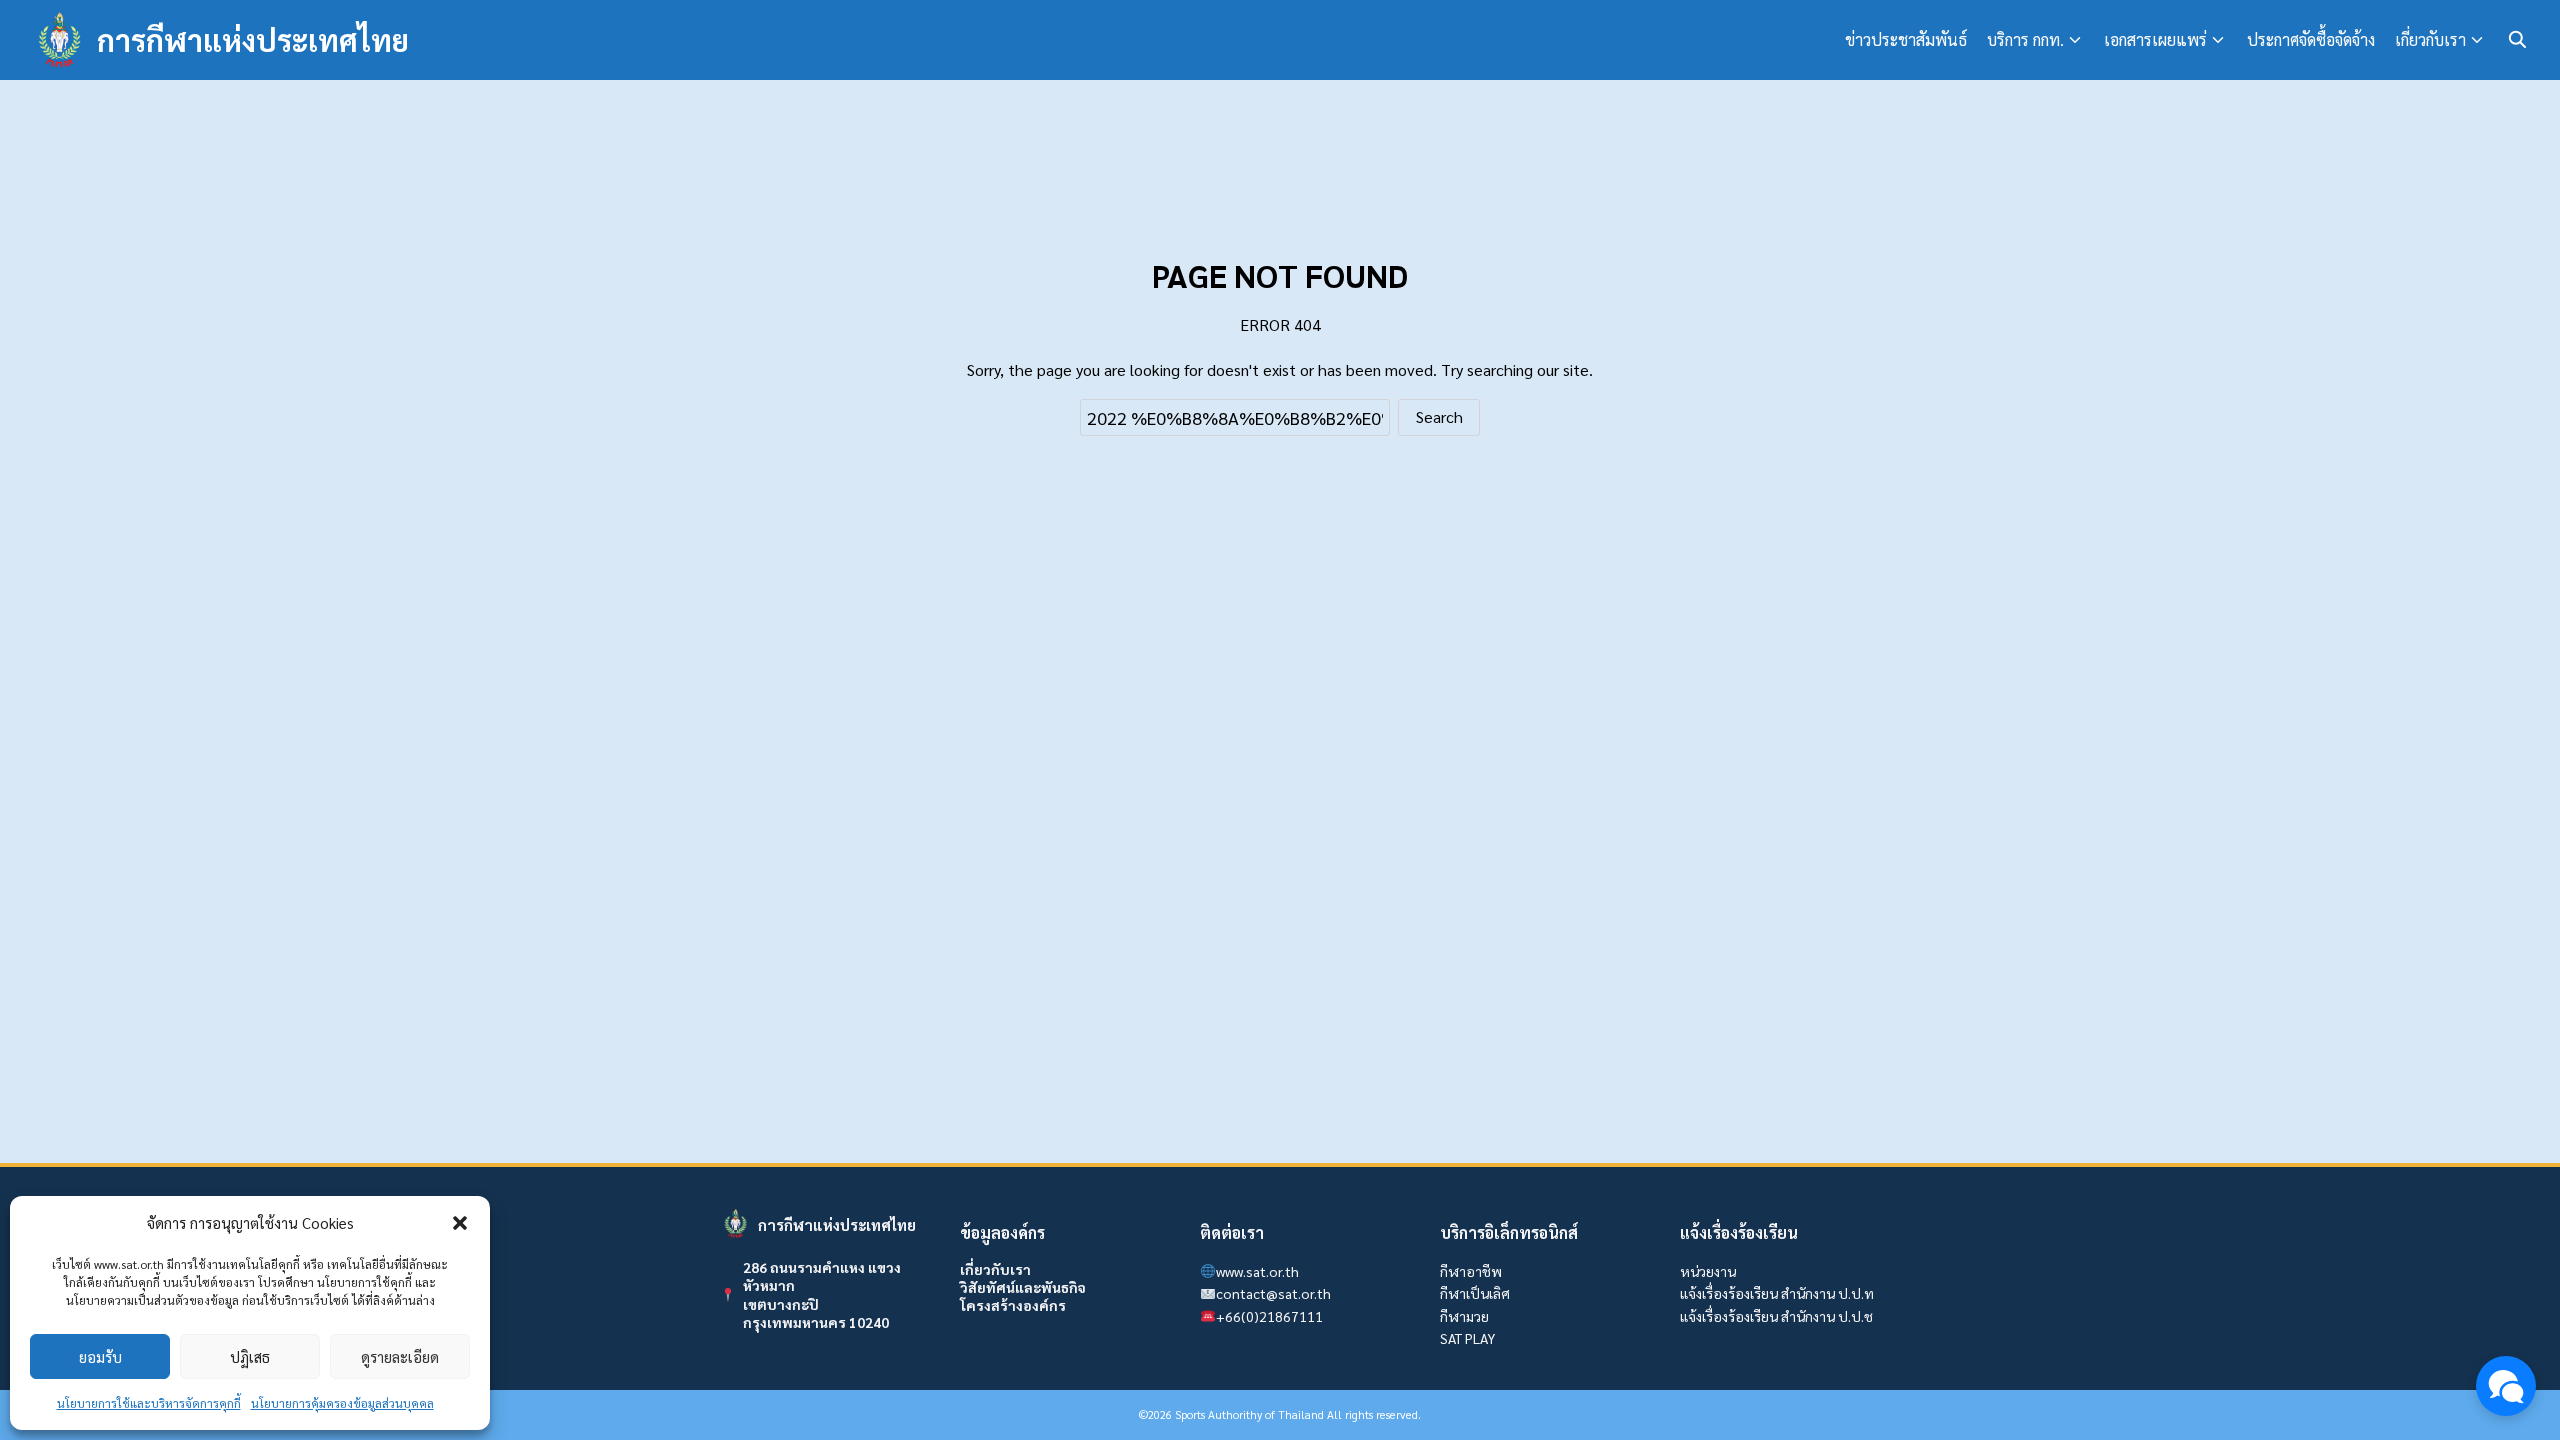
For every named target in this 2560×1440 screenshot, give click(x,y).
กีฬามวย (1464, 1316)
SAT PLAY (1467, 1338)
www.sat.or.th (1257, 1271)
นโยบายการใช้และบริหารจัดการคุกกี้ (149, 1403)
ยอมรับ (100, 1356)
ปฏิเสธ (250, 1356)
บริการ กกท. (2025, 39)
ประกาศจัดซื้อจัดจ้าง (2311, 39)
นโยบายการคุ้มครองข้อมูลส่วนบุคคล (342, 1403)
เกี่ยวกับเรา (2430, 39)
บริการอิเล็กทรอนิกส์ (1509, 1232)
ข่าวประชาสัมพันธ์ (1906, 39)
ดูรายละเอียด (400, 1356)
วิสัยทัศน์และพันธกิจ (1023, 1287)
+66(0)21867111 (1269, 1316)
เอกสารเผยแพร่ (2155, 39)
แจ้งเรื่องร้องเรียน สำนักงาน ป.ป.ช (1776, 1316)
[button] (460, 1223)
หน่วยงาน (1708, 1271)
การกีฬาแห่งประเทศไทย (253, 39)
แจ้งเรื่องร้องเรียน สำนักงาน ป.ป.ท (1777, 1293)
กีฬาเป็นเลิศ (1475, 1293)
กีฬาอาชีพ (1471, 1271)
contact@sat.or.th (1273, 1293)
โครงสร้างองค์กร (1013, 1305)
